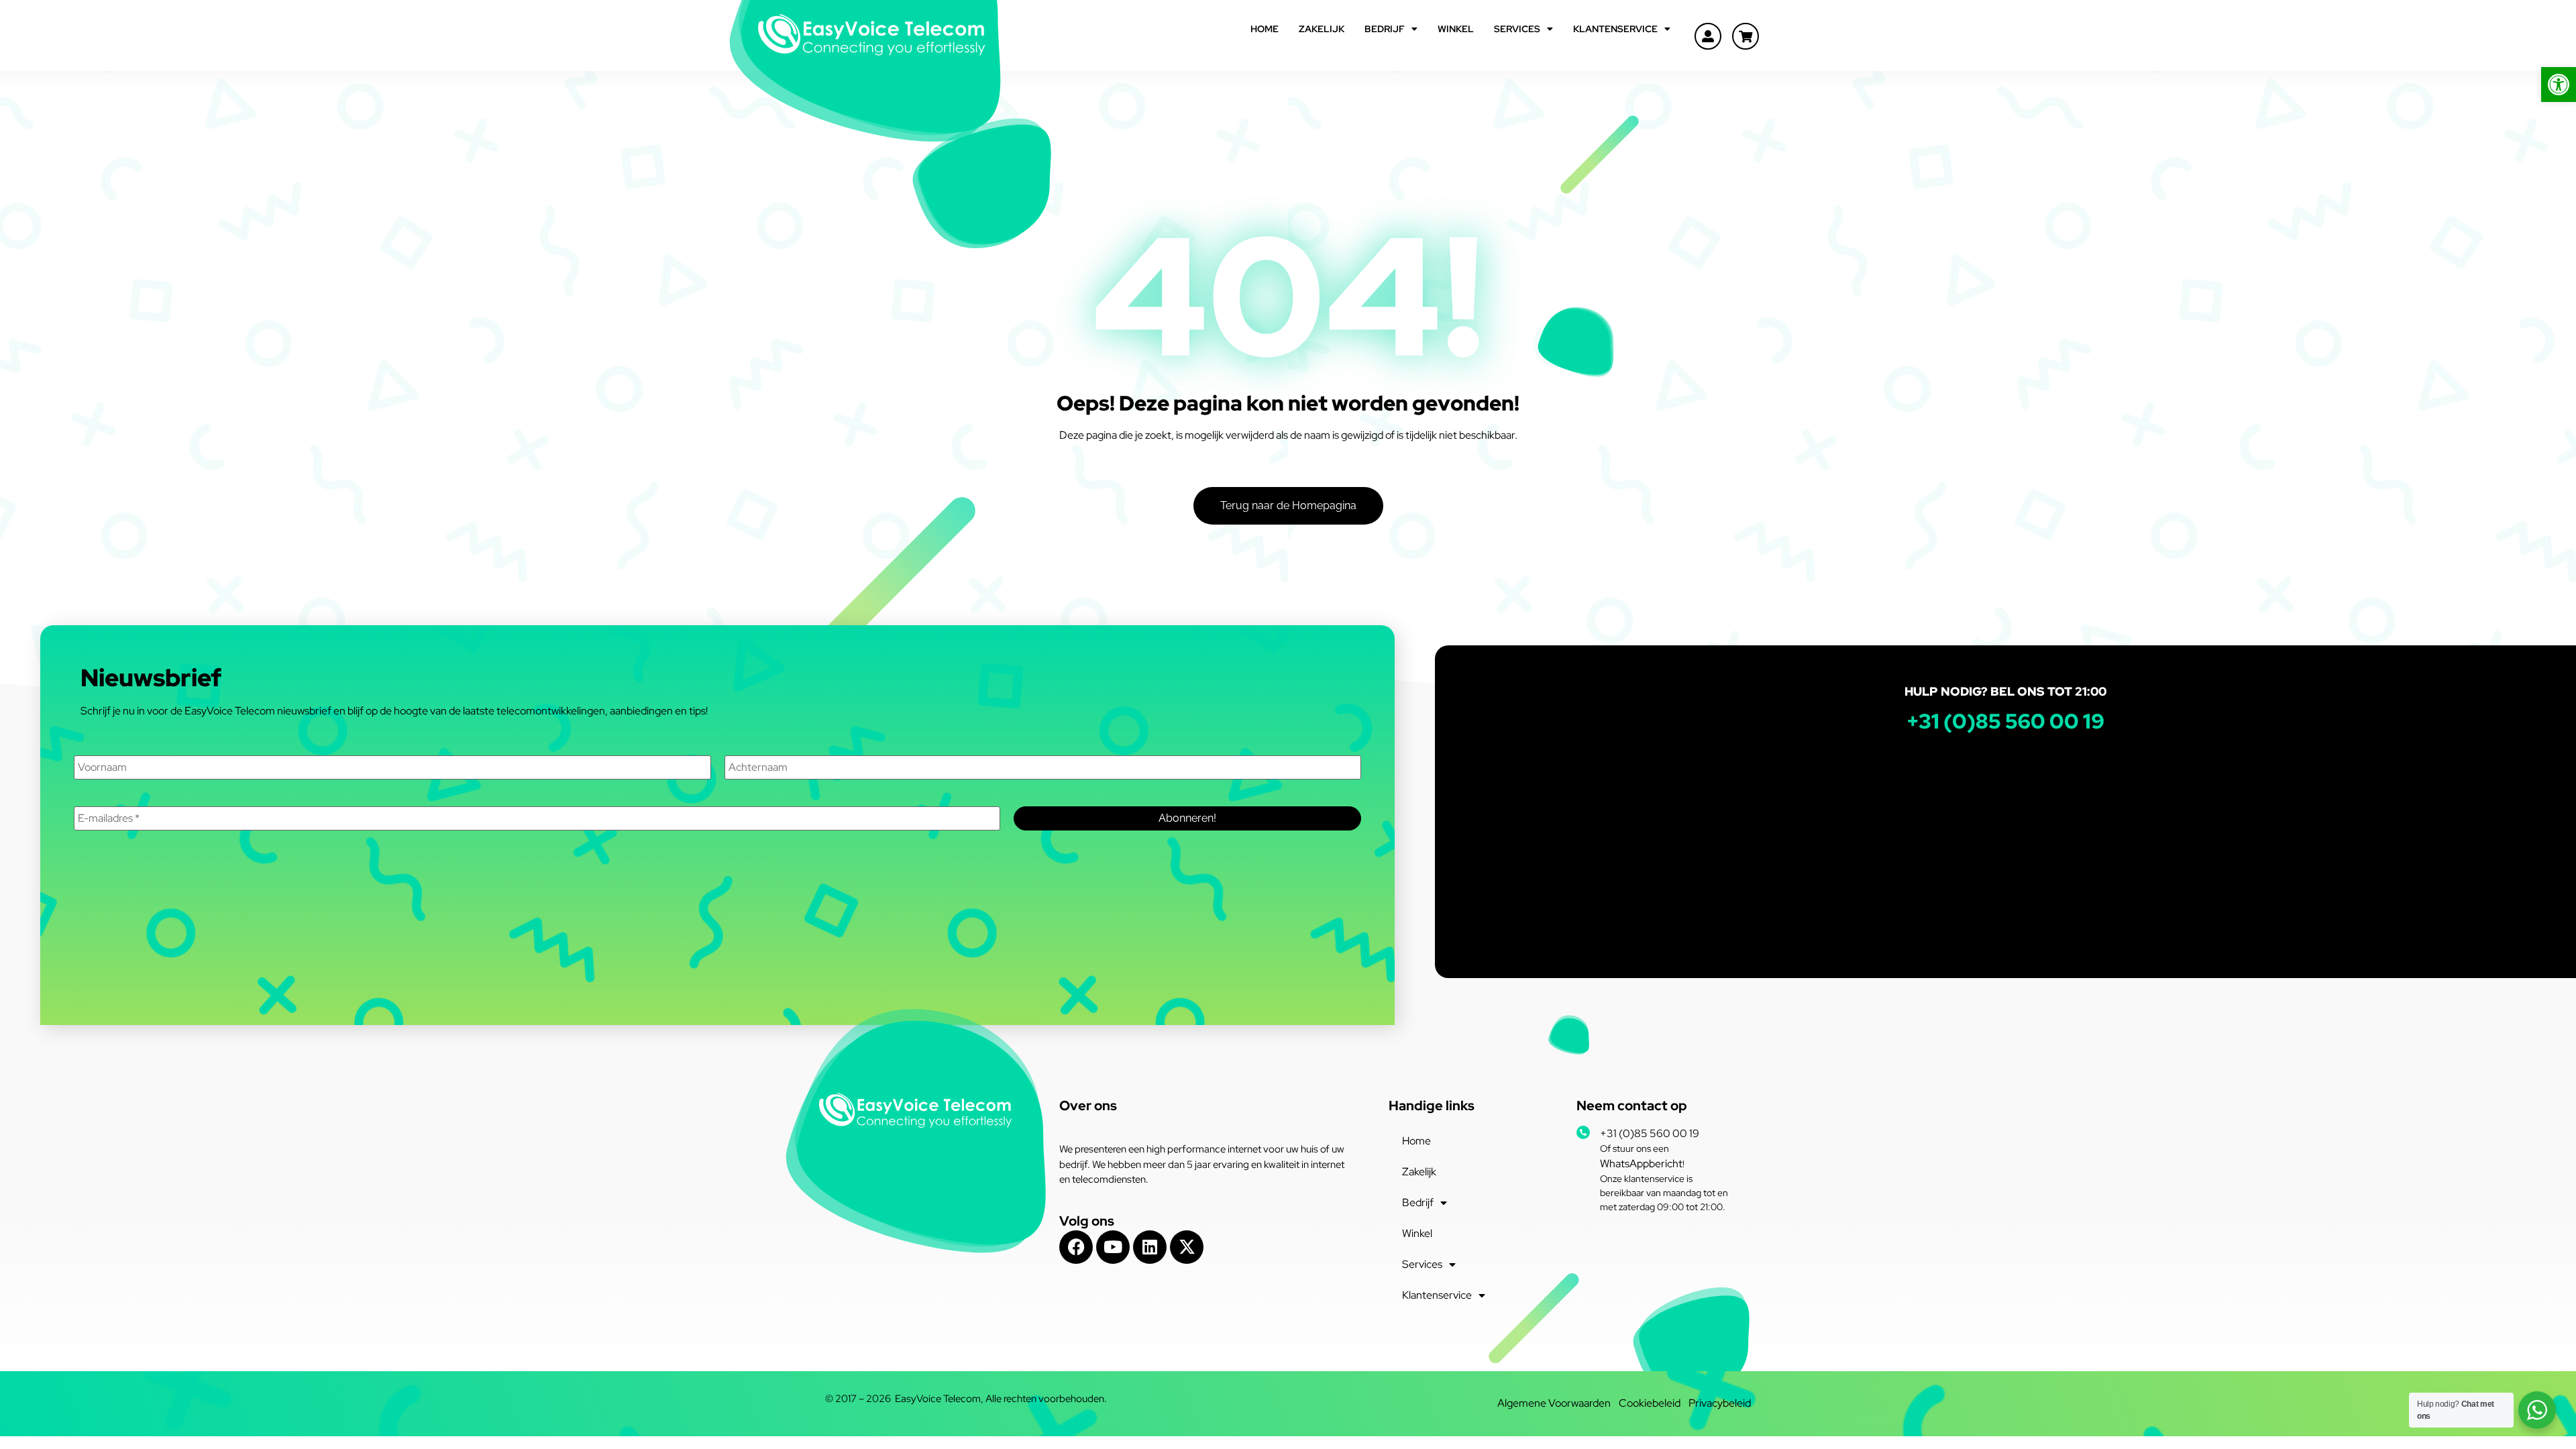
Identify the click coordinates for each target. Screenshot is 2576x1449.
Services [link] (1517, 29)
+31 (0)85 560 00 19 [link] (1650, 1133)
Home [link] (1265, 29)
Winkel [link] (1456, 29)
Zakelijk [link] (1322, 29)
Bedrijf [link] (1385, 29)
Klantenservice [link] (1615, 29)
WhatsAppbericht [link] (1641, 1164)
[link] (2559, 85)
